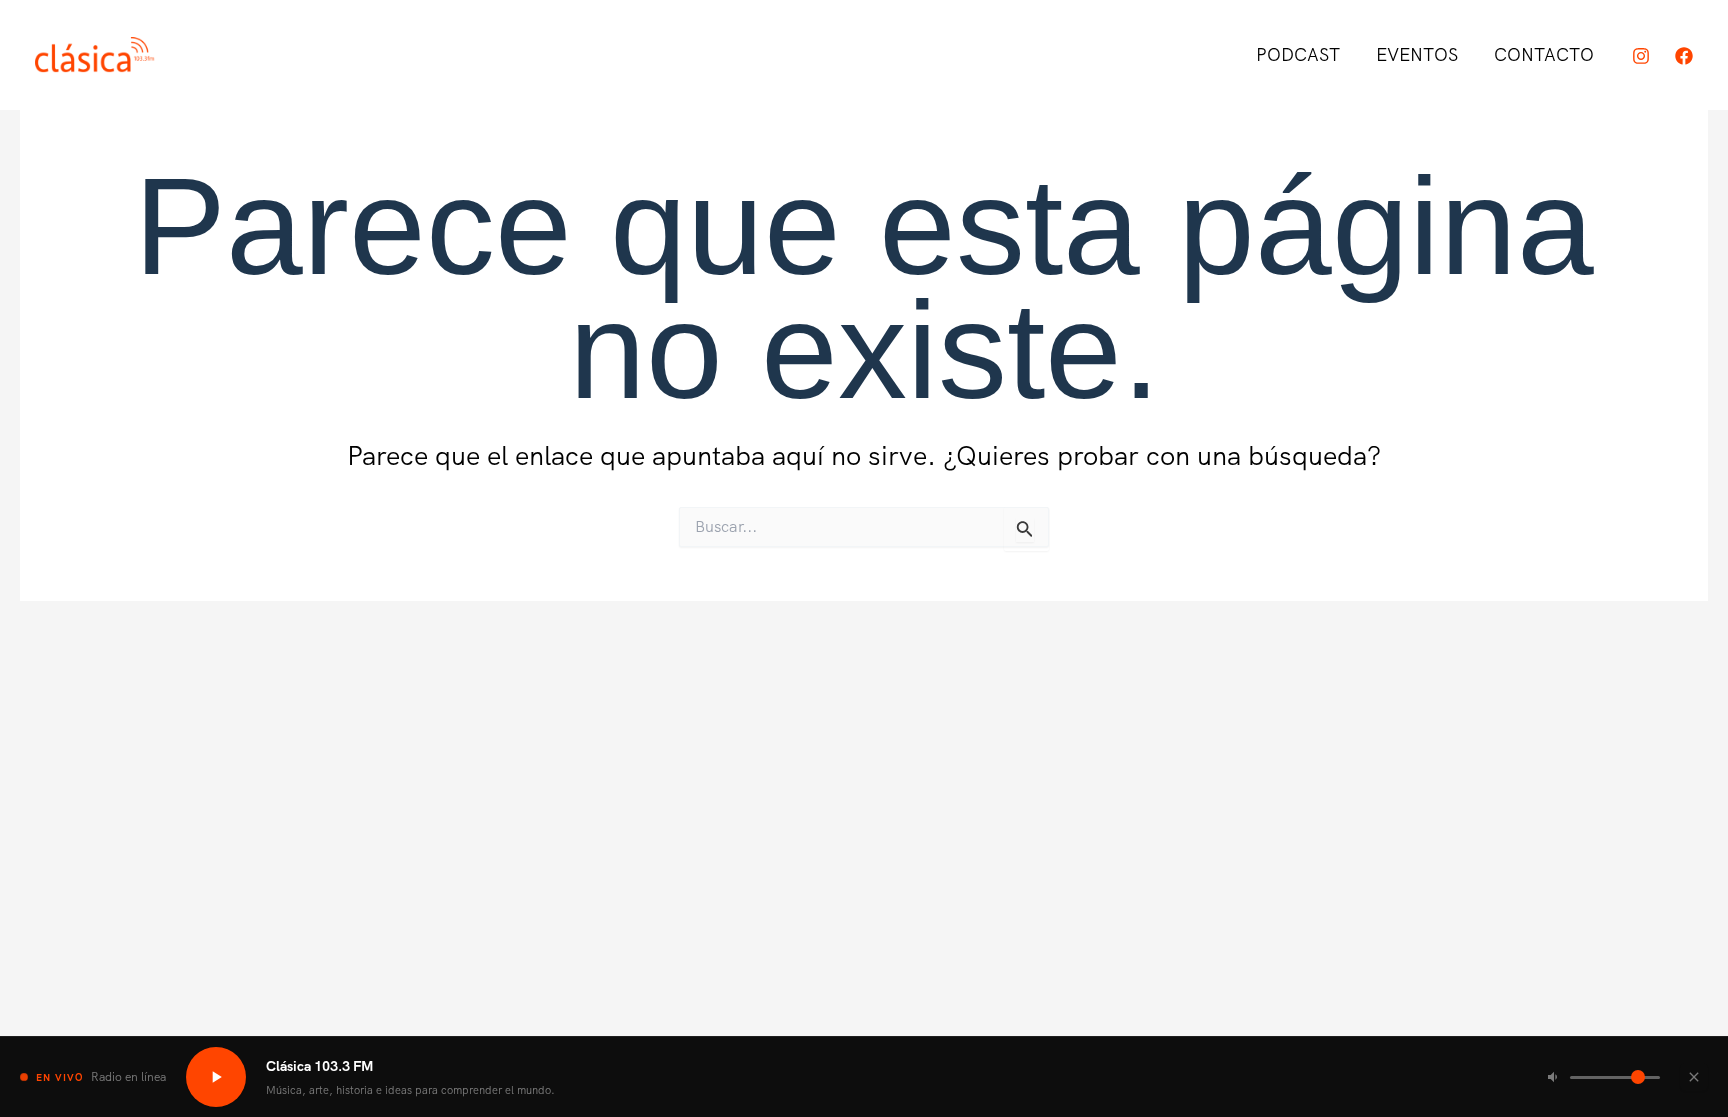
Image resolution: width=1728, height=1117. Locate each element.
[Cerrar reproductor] (1694, 1077)
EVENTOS (1417, 54)
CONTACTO (1544, 54)
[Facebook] (1684, 56)
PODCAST (1298, 54)
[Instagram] (1641, 56)
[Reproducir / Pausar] (216, 1077)
